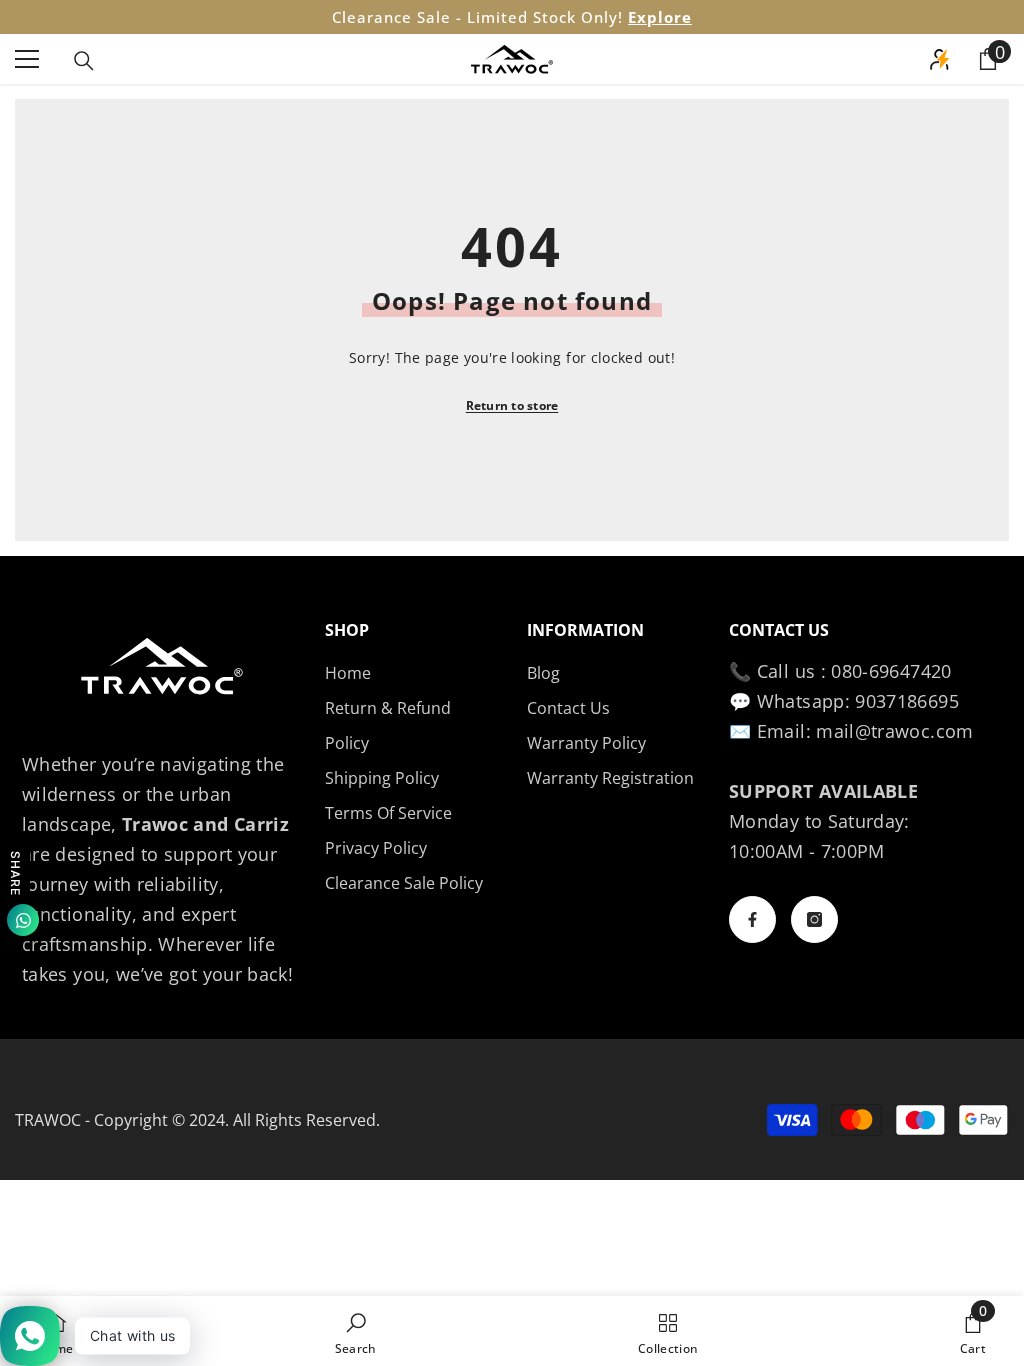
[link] (356, 1331)
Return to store (512, 405)
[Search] (84, 61)
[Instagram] (814, 919)
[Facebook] (752, 919)
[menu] (27, 59)
